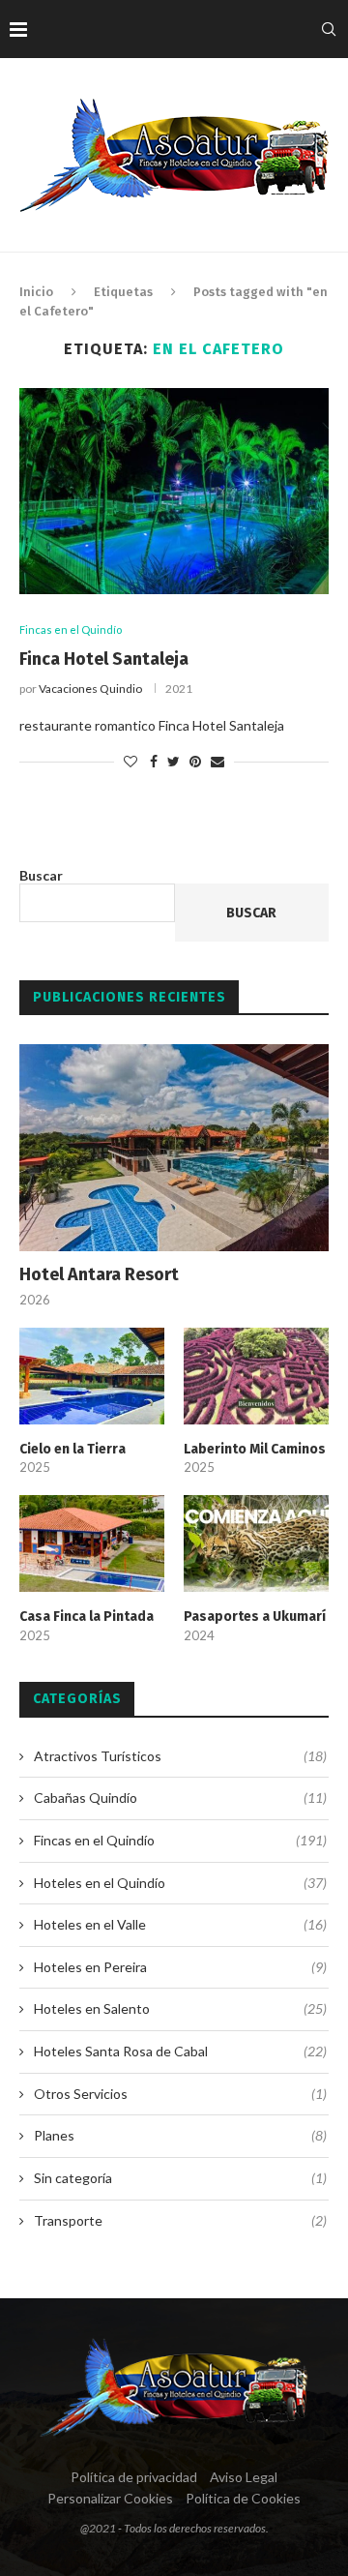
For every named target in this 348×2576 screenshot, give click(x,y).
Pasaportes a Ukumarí (255, 1617)
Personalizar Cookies (110, 2498)
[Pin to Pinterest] (195, 761)
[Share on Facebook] (154, 761)
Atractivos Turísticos (180, 1756)
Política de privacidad (134, 2477)
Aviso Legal (244, 2477)
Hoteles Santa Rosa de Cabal (180, 2051)
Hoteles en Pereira (180, 1967)
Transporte (180, 2220)
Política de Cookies (243, 2498)
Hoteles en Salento (180, 2008)
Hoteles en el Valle (180, 1924)
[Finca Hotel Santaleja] (174, 491)
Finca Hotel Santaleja (104, 659)
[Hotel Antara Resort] (174, 1147)
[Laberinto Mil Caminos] (256, 1376)
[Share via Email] (217, 761)
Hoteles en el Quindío (180, 1883)
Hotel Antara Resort (99, 1274)
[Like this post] (130, 761)
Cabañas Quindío (180, 1797)
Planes (180, 2135)
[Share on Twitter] (174, 761)
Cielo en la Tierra (72, 1449)
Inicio (36, 292)
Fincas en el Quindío (71, 629)
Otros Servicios (180, 2094)
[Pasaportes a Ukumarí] (256, 1543)
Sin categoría (180, 2178)
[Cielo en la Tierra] (92, 1376)
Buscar (41, 875)
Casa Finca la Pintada (87, 1617)
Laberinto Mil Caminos (255, 1449)
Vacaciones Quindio (90, 689)
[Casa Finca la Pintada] (92, 1543)
